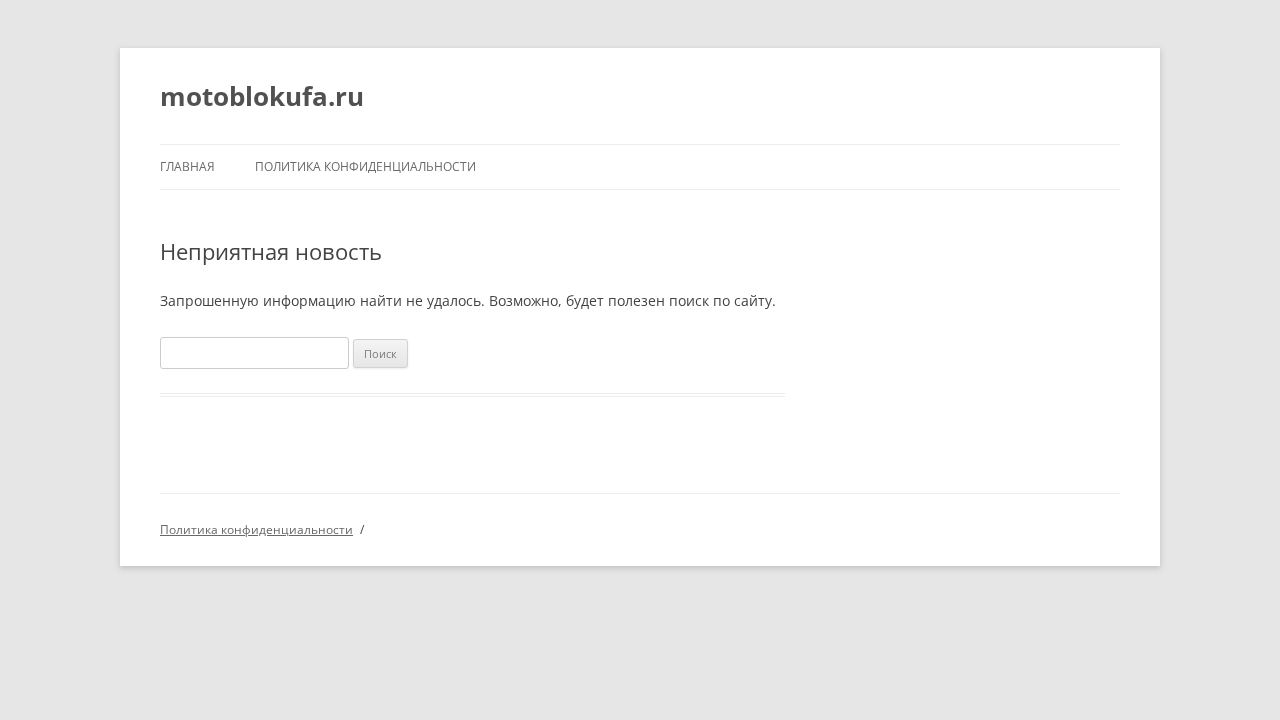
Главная (187, 166)
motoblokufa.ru (262, 96)
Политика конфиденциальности (365, 166)
